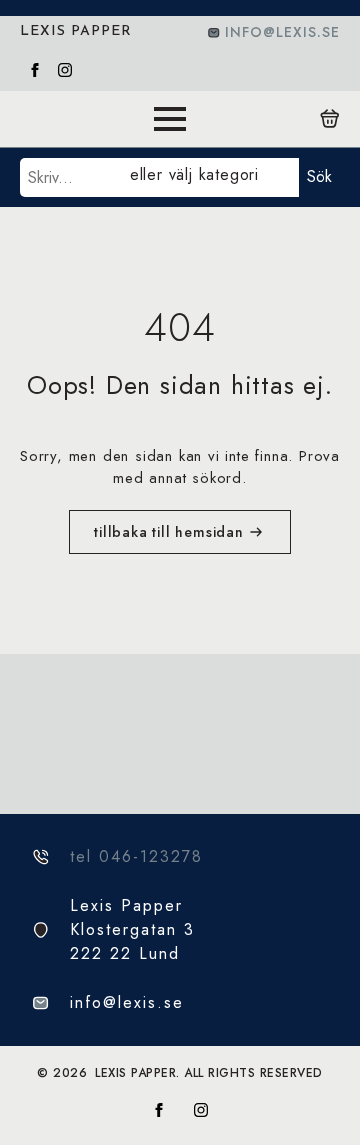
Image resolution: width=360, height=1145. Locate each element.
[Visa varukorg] (330, 119)
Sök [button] (319, 176)
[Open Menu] (170, 119)
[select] (210, 177)
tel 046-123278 (136, 856)
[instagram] (65, 70)
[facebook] (35, 70)
